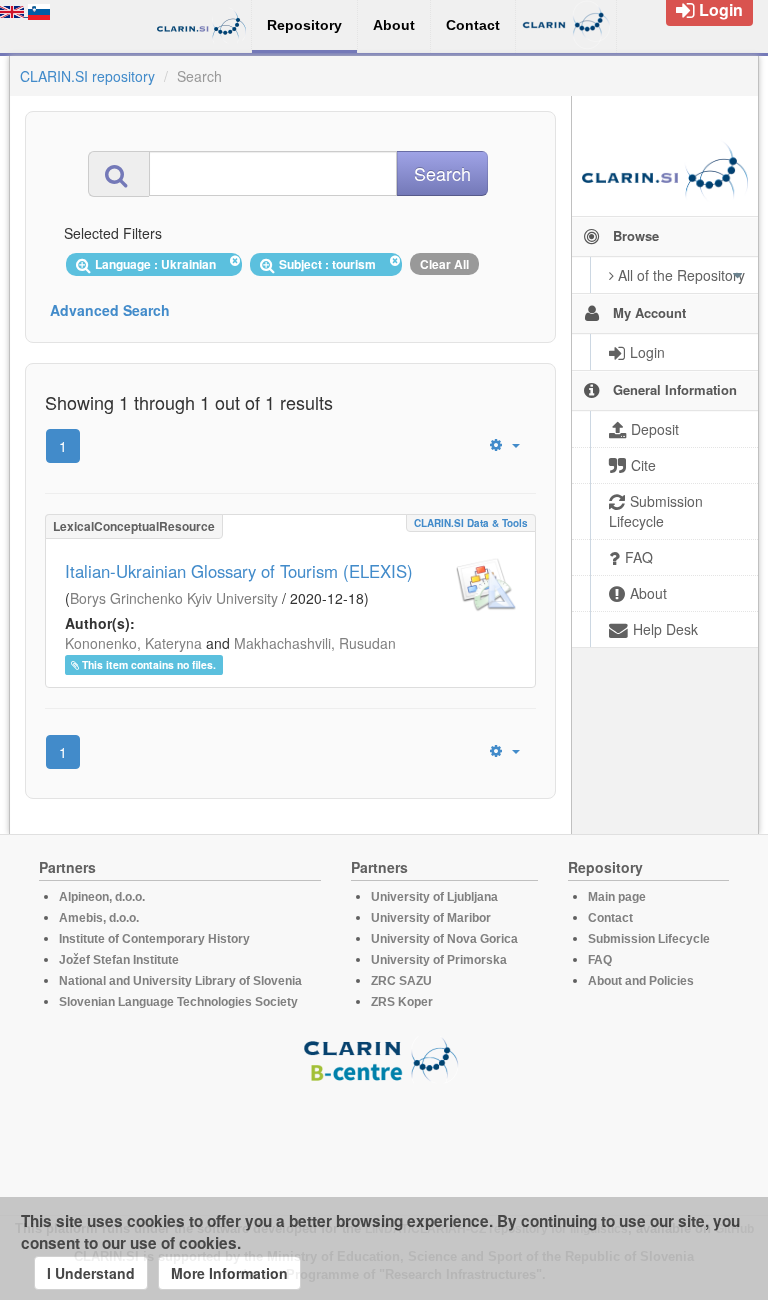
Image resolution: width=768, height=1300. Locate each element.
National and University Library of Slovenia (180, 981)
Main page (617, 897)
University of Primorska (439, 960)
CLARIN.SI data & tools (471, 523)
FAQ (600, 960)
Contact (610, 918)
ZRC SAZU (401, 981)
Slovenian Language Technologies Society (178, 1002)
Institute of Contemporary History (154, 939)
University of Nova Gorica (444, 939)
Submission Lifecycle (649, 939)
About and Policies (641, 981)
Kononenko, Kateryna (133, 643)
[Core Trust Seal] (384, 1140)
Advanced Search (110, 310)
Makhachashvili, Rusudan (315, 643)
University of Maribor (431, 918)
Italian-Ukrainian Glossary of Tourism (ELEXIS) (239, 571)
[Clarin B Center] (384, 1058)
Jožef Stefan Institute (119, 960)
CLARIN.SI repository (87, 76)
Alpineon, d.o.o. (102, 897)
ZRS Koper (402, 1002)
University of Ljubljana (434, 897)
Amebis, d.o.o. (99, 918)
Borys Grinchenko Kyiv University (174, 598)
